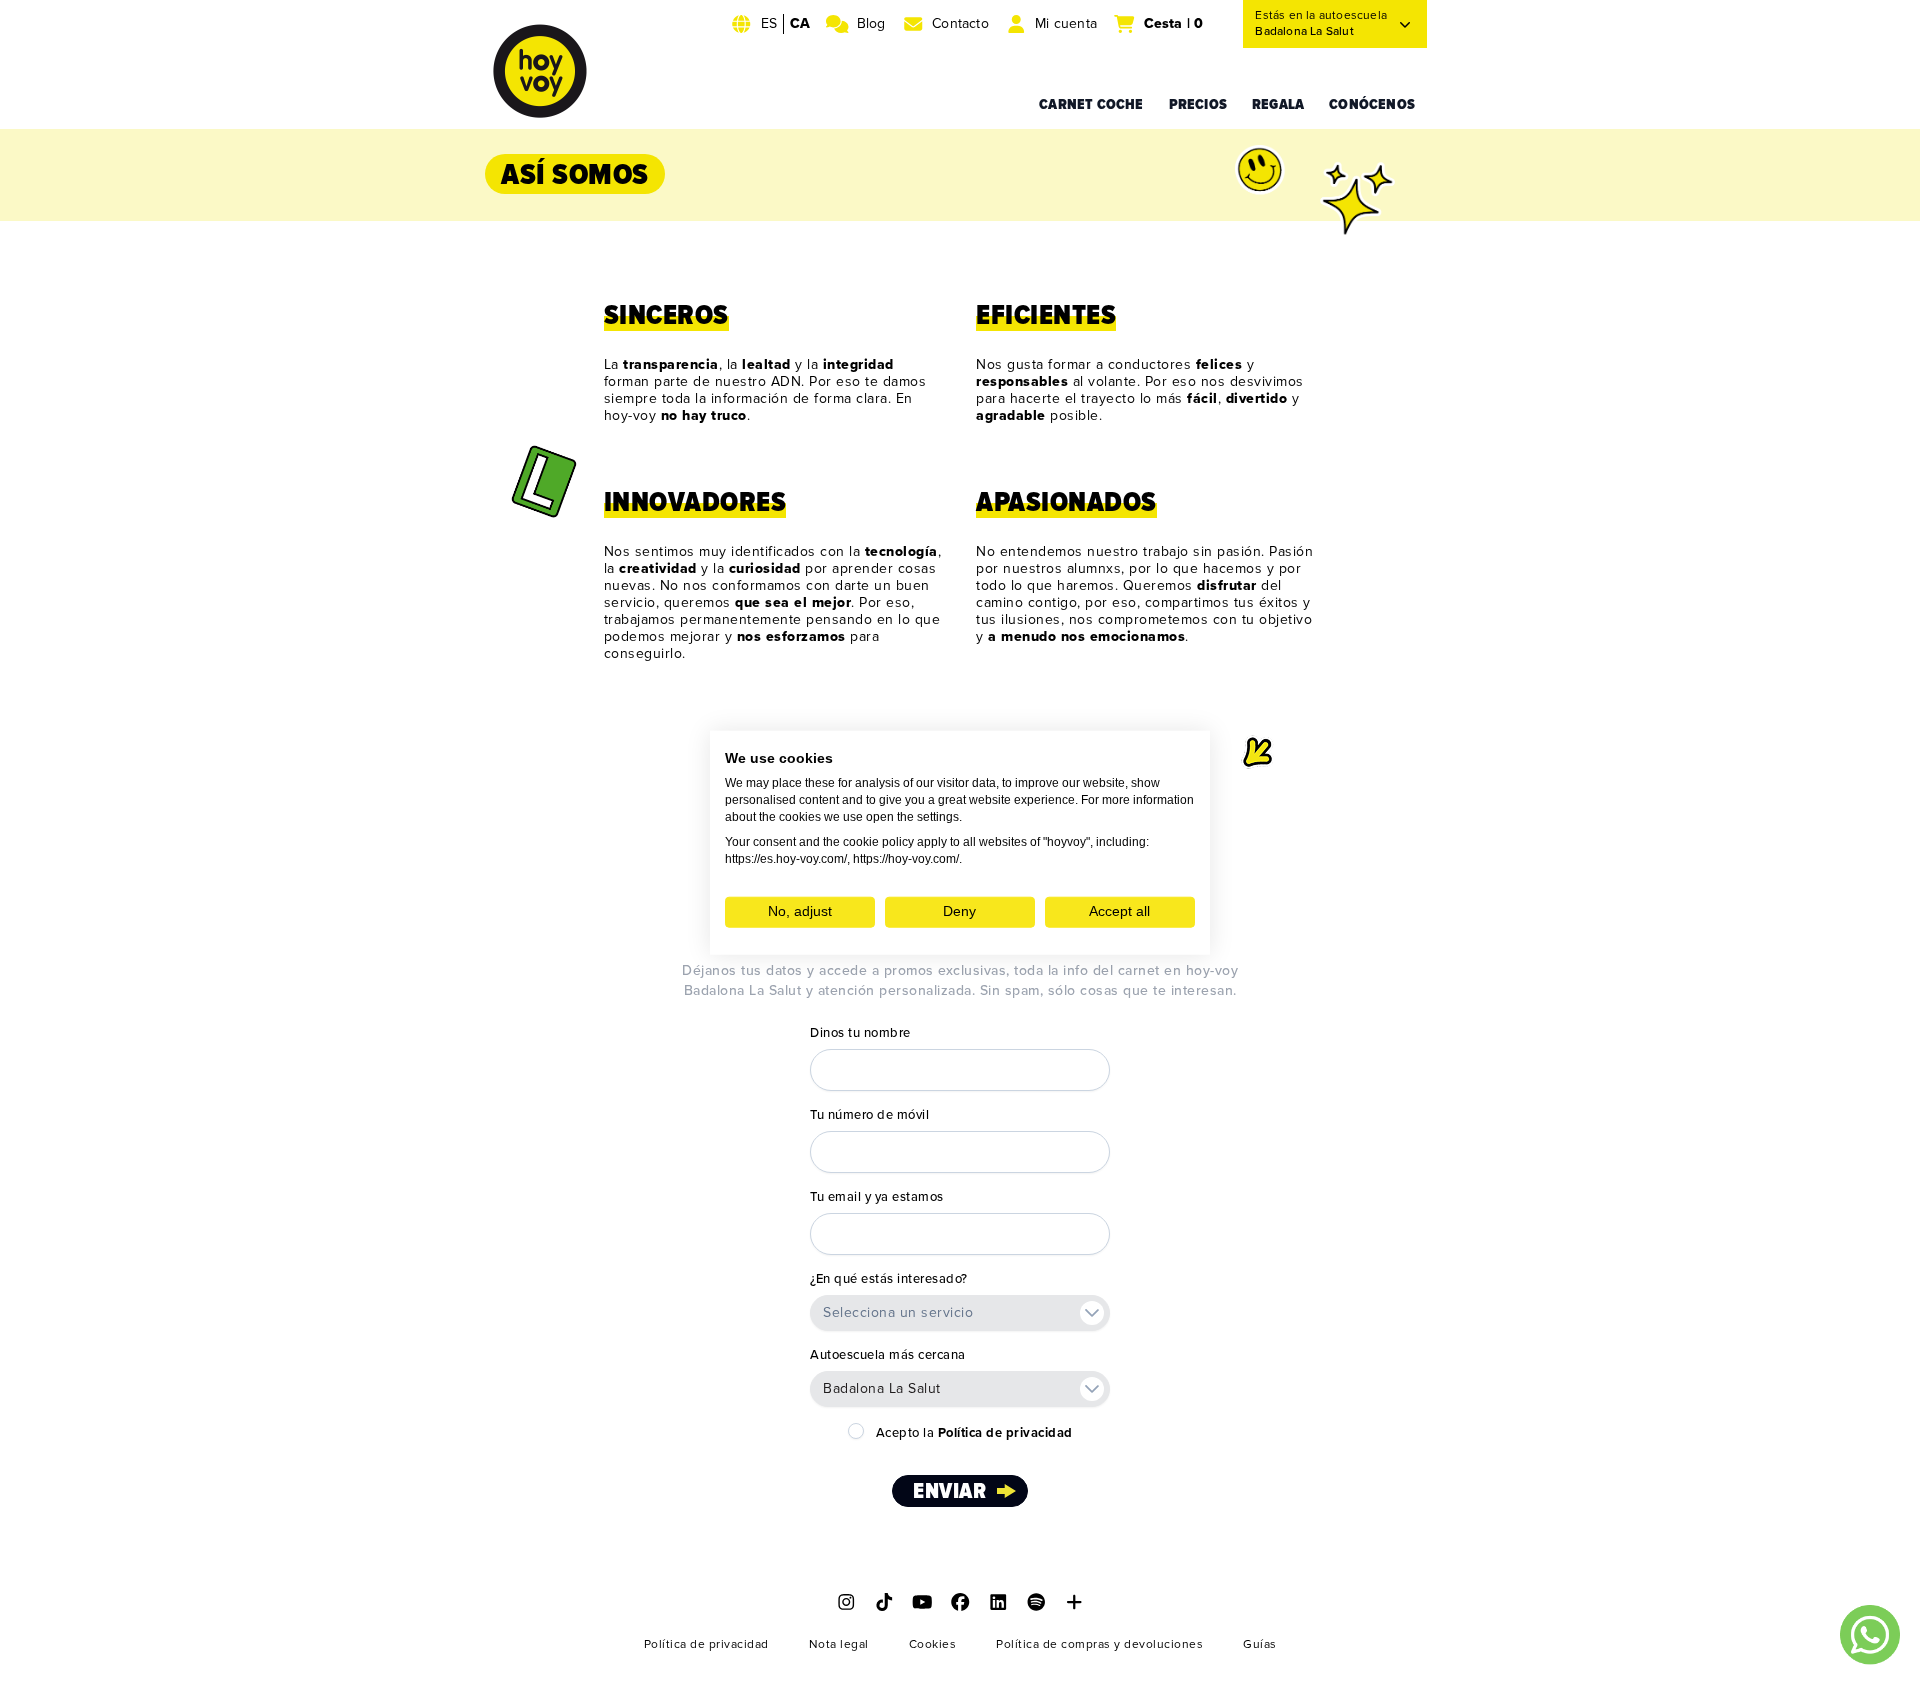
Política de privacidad (706, 1644)
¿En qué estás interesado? (889, 1279)
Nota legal (839, 1644)
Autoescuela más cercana (888, 1355)
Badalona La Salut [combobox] (882, 1388)
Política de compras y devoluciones (1099, 1644)
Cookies (933, 1644)
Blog (871, 23)
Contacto (960, 23)
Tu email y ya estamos (877, 1197)
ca (800, 23)
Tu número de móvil (869, 1115)
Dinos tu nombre (860, 1033)
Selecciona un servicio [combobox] (898, 1312)
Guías (1260, 1644)
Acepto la (974, 1433)
